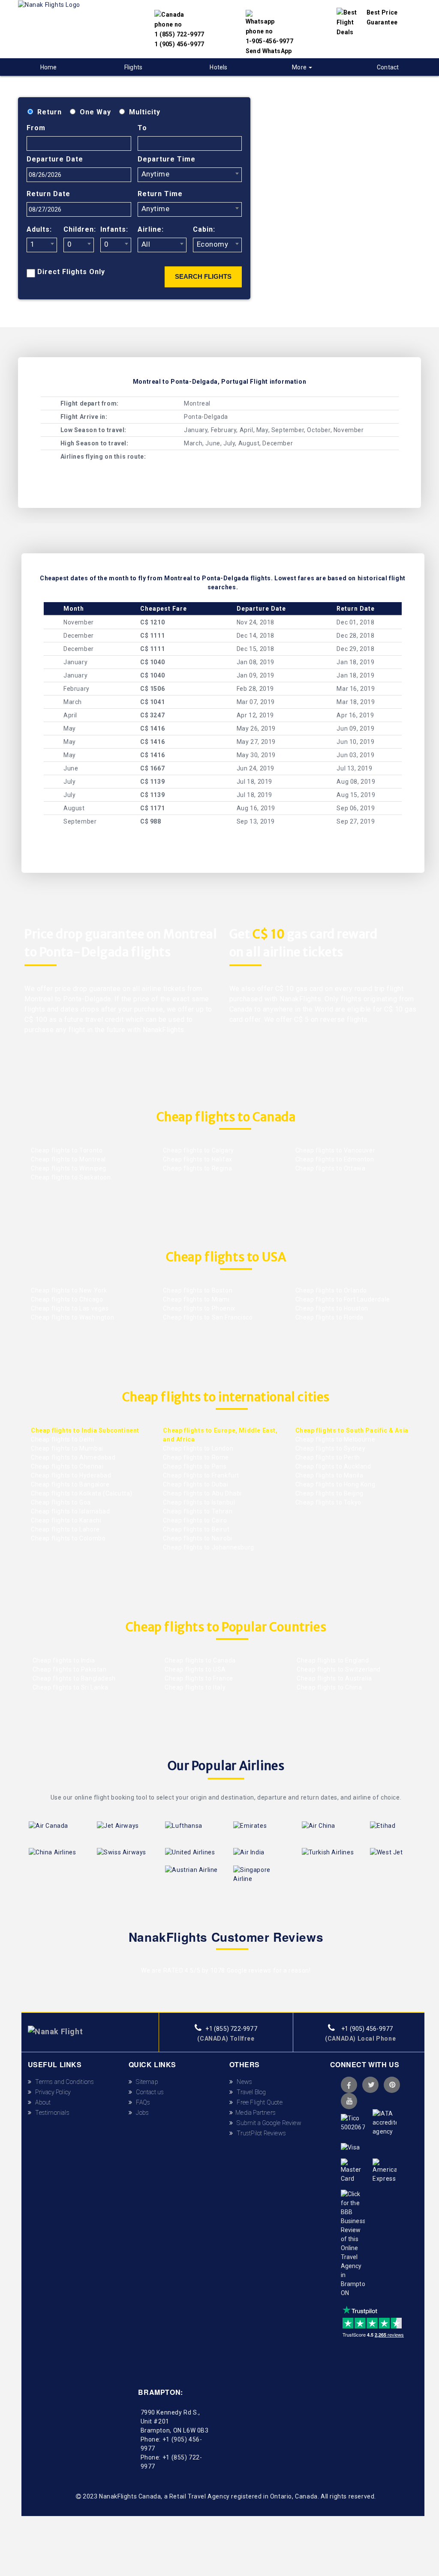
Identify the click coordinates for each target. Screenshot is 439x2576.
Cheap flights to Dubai (195, 1484)
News (242, 2082)
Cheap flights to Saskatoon (71, 1177)
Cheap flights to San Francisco (208, 1317)
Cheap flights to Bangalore (70, 1484)
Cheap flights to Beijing (329, 1493)
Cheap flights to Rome (196, 1457)
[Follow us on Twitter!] (370, 2085)
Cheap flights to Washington (72, 1317)
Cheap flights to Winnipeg (69, 1168)
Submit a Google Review (267, 2123)
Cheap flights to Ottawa (331, 1168)
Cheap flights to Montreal (68, 1159)
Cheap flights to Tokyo (328, 1502)
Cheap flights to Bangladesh (73, 1678)
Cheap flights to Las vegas (70, 1308)
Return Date (48, 194)
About (41, 2102)
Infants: (114, 229)
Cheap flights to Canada (199, 1660)
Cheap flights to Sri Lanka (69, 1687)
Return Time (160, 194)
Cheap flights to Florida (329, 1317)
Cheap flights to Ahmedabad (73, 1457)
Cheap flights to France (198, 1678)
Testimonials (50, 2113)
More (300, 67)
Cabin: (204, 229)
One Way (95, 112)
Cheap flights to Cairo (195, 1520)
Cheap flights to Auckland (333, 1466)
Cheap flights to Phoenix (199, 1308)
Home (49, 67)
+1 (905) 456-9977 (367, 2029)
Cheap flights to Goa (61, 1502)
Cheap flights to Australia (334, 1678)
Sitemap (145, 2082)
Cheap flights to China (329, 1687)
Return (50, 112)
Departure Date (55, 159)
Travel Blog (250, 2092)
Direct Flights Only (71, 272)
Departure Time (167, 159)
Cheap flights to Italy (194, 1687)
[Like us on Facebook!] (349, 2085)
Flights (133, 67)
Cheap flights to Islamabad (71, 1511)
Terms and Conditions (63, 2082)
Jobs (140, 2113)
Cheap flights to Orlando (331, 1290)
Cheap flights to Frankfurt (201, 1475)
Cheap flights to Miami (196, 1299)
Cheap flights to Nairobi (197, 1538)
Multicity (145, 112)
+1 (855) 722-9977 (231, 2029)
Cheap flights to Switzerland (338, 1669)
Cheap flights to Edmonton (335, 1159)
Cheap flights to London (198, 1448)
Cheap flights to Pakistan (69, 1669)
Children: (79, 229)
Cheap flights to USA (194, 1669)
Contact (388, 67)
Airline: (151, 229)
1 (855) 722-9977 (179, 34)
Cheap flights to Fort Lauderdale (343, 1299)
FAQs (141, 2102)
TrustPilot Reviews (259, 2133)
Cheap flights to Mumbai (67, 1448)
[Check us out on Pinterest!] (392, 2085)
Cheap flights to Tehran (198, 1511)
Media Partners (254, 2113)
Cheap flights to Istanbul (199, 1502)
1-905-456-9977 (270, 41)
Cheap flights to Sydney (331, 1448)
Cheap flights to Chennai (67, 1466)
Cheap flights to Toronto (67, 1150)
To (142, 128)
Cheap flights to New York (69, 1290)
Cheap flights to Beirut (196, 1529)
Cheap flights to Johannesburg (208, 1547)
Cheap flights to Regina (197, 1168)
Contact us (148, 2092)
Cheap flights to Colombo (68, 1538)
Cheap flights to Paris (195, 1466)
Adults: (39, 229)
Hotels (218, 67)
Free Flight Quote (258, 2102)
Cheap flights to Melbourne (335, 1439)
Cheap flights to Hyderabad (71, 1475)
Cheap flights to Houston (332, 1308)
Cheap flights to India (63, 1660)
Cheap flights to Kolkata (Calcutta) (82, 1493)
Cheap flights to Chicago (67, 1299)
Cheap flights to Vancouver (335, 1150)
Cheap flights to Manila (329, 1475)
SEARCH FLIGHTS (203, 276)
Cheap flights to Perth (328, 1457)
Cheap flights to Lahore (65, 1529)
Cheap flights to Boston (198, 1290)
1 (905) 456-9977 (179, 44)
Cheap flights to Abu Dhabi (202, 1493)
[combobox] (190, 175)
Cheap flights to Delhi (62, 1439)
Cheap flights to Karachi (66, 1520)
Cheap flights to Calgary (198, 1150)
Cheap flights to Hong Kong (335, 1484)
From (36, 128)
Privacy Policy (51, 2092)
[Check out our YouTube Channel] (349, 2101)
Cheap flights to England (332, 1660)
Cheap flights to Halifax (197, 1159)
